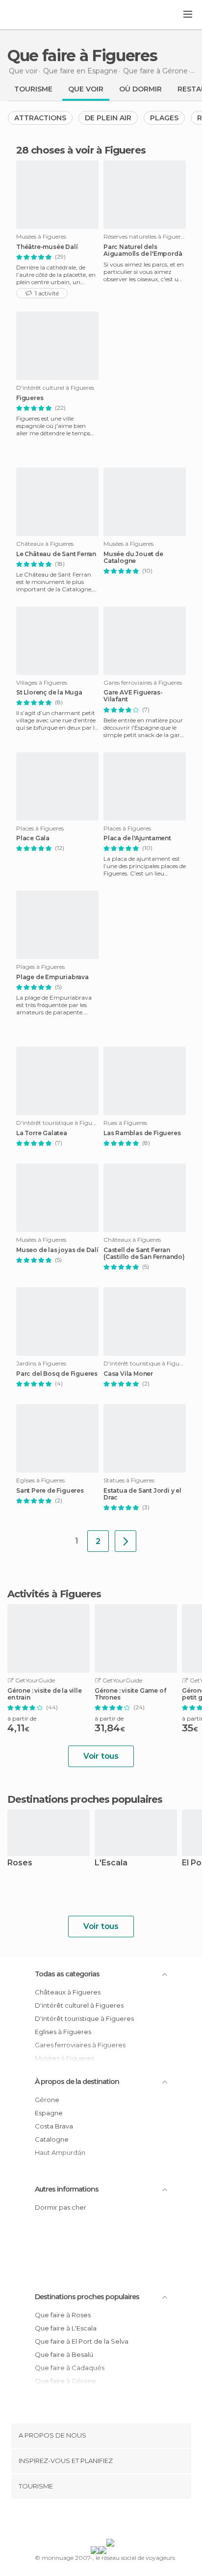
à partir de (22, 1718)
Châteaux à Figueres (68, 1992)
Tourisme (33, 89)
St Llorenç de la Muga (49, 693)
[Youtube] (124, 2521)
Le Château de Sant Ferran (56, 554)
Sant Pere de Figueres (50, 1491)
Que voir (86, 89)
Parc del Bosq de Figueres (57, 1374)
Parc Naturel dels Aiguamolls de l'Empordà (143, 250)
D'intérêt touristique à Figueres (84, 2018)
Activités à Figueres (54, 1594)
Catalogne (52, 2139)
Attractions (40, 118)
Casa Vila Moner (128, 1374)
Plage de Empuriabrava (52, 977)
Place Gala (33, 838)
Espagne (49, 2113)
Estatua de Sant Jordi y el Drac (142, 1494)
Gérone (47, 2100)
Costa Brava (54, 2126)
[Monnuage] (34, 15)
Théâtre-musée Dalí (47, 247)
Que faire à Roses (63, 2315)
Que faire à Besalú (64, 2354)
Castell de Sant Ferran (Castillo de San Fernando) (144, 1254)
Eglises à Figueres (63, 2032)
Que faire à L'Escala (66, 2328)
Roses (20, 1863)
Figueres (30, 398)
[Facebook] (86, 2521)
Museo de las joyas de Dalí (57, 1250)
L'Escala (111, 1863)
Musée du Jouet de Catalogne (133, 558)
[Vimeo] (111, 2521)
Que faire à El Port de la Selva (82, 2341)
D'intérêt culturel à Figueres (79, 2005)
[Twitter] (99, 2521)
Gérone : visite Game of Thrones (130, 1694)
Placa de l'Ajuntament (137, 838)
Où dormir (140, 89)
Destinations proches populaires (85, 1799)
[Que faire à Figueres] (126, 1541)
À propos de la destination (77, 2082)
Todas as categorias (67, 1974)
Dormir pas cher (61, 2207)
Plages (164, 118)
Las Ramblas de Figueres (142, 1133)
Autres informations (67, 2189)
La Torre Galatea (42, 1133)
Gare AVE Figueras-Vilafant (133, 696)
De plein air (108, 118)
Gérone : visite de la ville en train (45, 1694)
